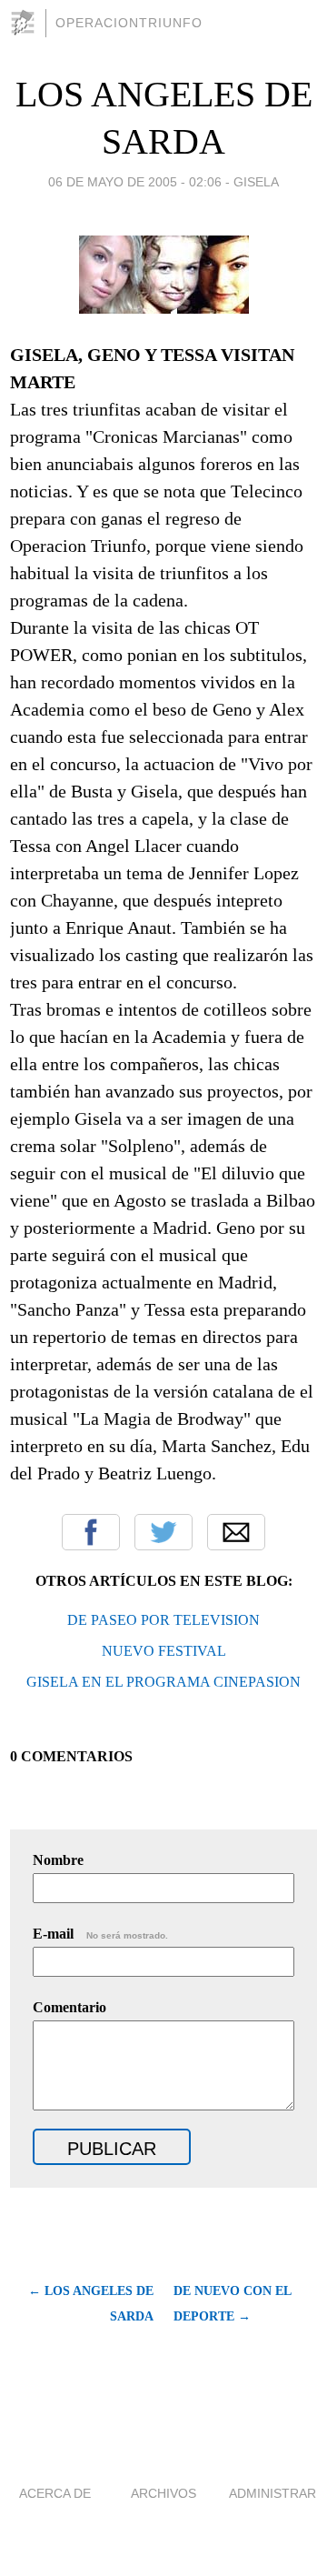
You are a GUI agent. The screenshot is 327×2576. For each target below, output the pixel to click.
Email (236, 1532)
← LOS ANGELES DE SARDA (91, 2304)
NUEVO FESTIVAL (164, 1651)
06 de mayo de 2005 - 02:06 (135, 182)
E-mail (100, 1934)
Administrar (272, 2493)
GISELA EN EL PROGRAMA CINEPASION (163, 1682)
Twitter (163, 1532)
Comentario (69, 2007)
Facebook (91, 1532)
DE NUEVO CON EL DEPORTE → (232, 2304)
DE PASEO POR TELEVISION (163, 1620)
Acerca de (55, 2493)
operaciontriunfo (129, 23)
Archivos (163, 2493)
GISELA (256, 182)
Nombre (58, 1860)
